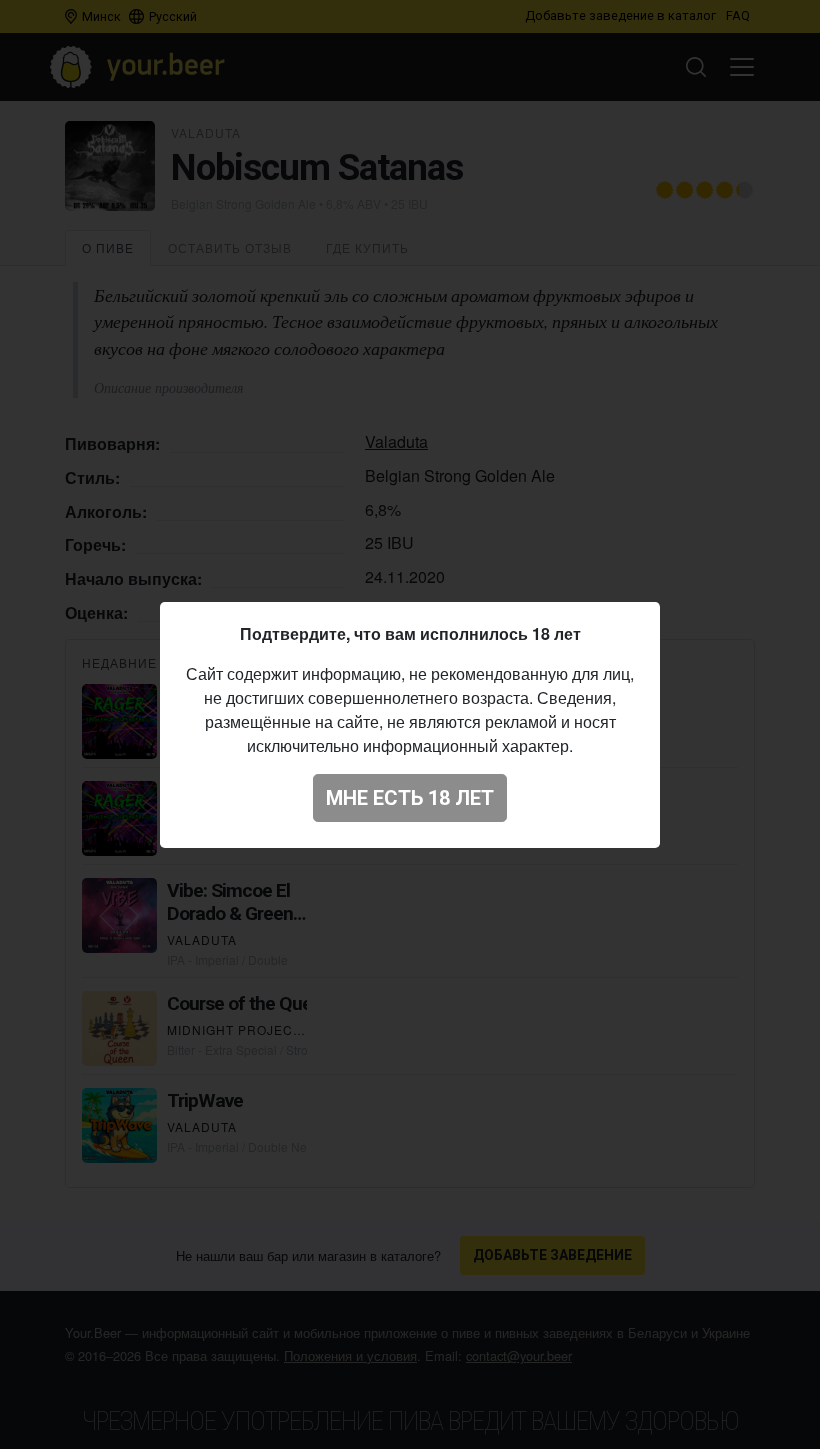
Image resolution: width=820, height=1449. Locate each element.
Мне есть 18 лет (410, 798)
